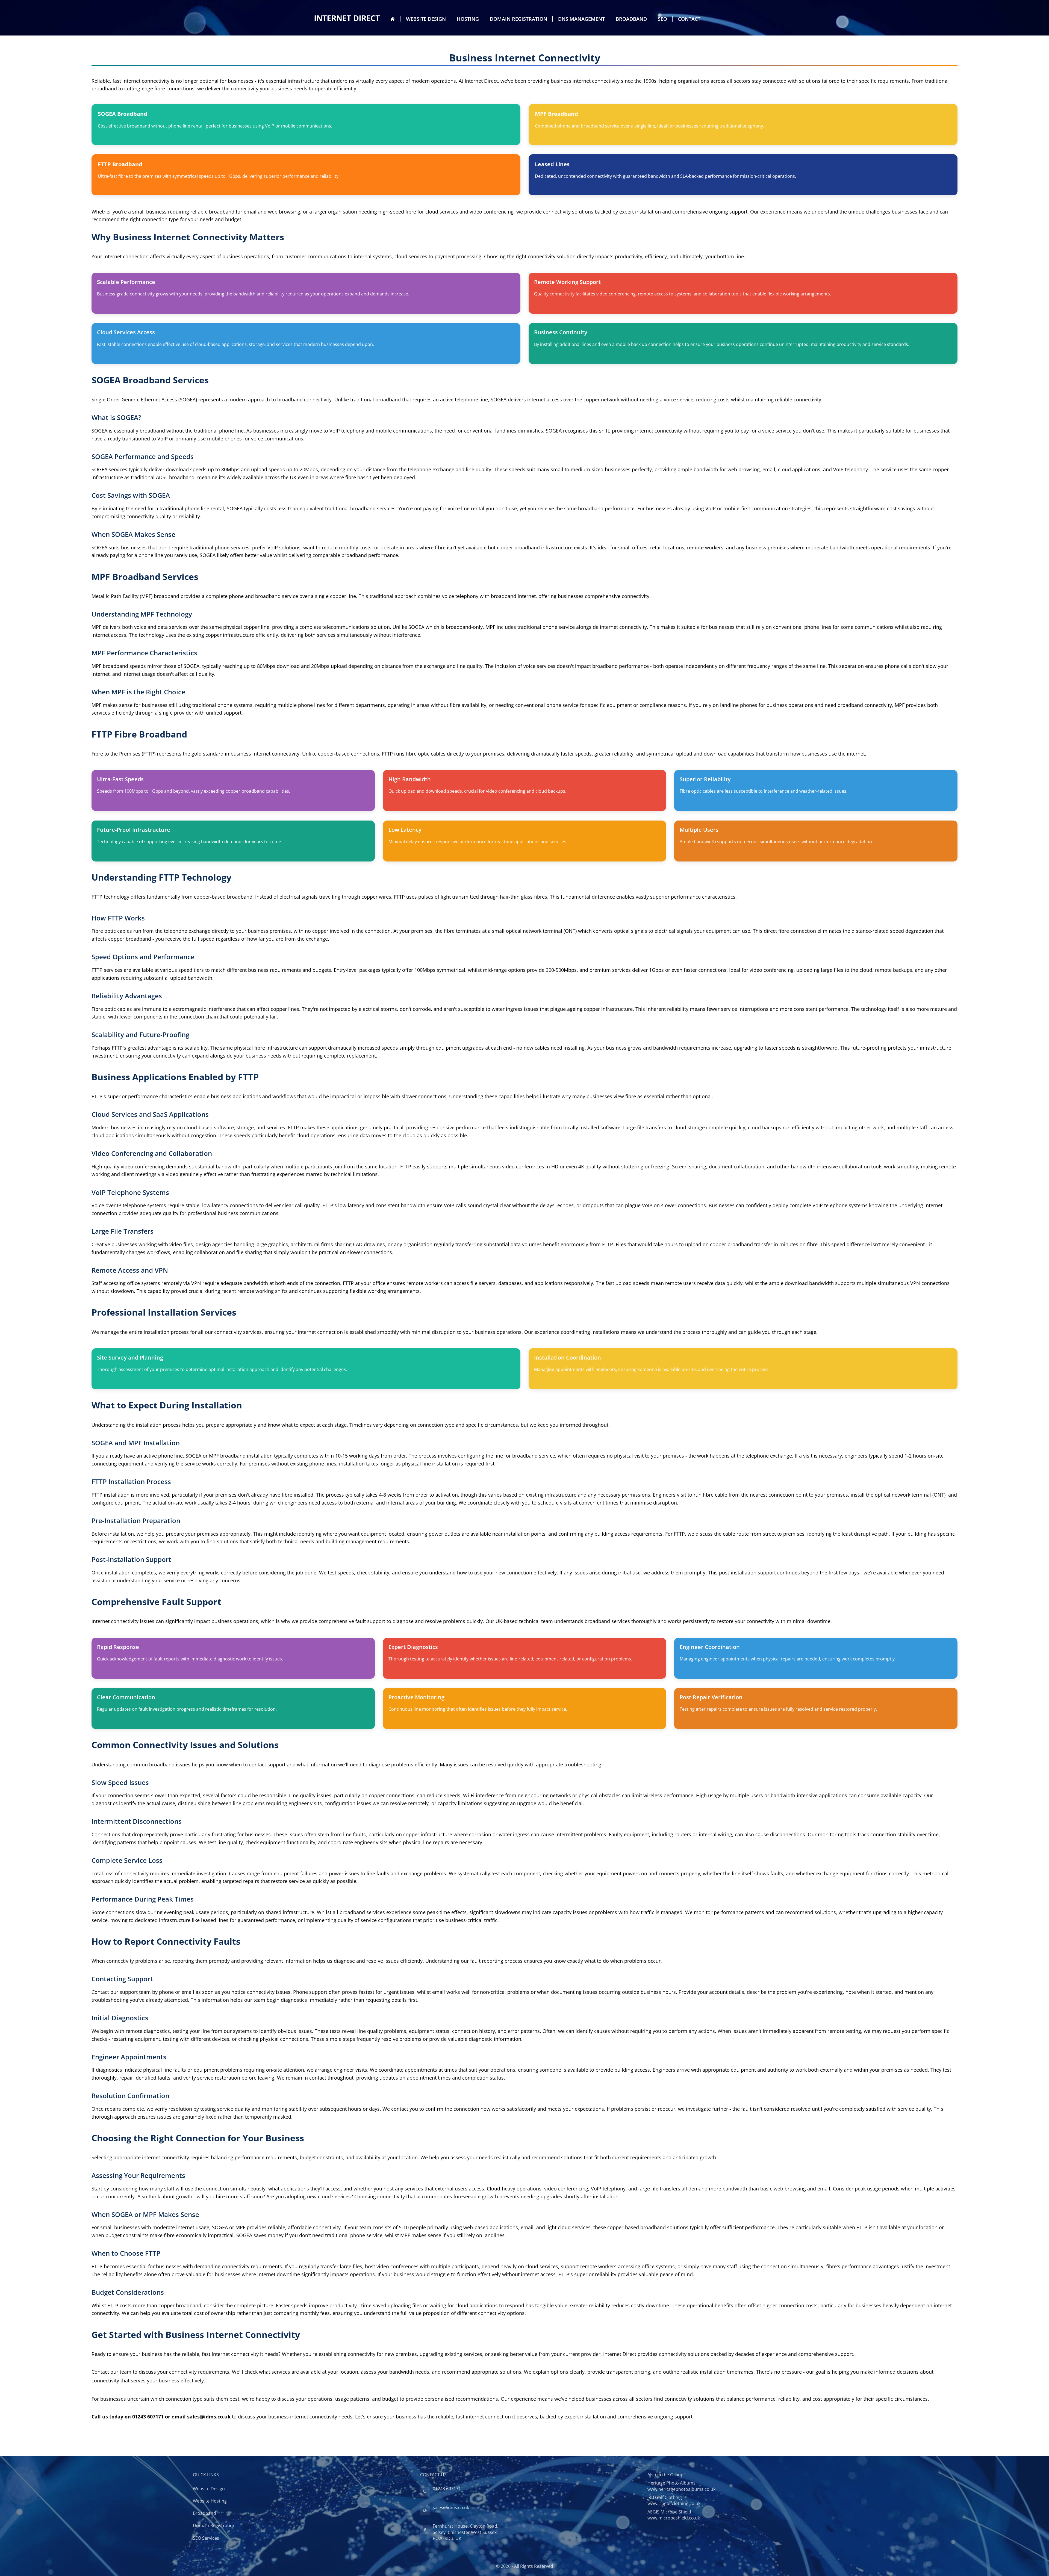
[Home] (393, 19)
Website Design (426, 19)
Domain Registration (518, 19)
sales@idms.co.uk (451, 2507)
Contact (689, 19)
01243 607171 (447, 2489)
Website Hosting (210, 2501)
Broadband (631, 19)
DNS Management (581, 19)
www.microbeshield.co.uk (674, 2518)
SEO (662, 19)
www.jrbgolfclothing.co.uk (674, 2503)
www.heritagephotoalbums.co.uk (681, 2489)
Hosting (468, 19)
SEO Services (206, 2538)
